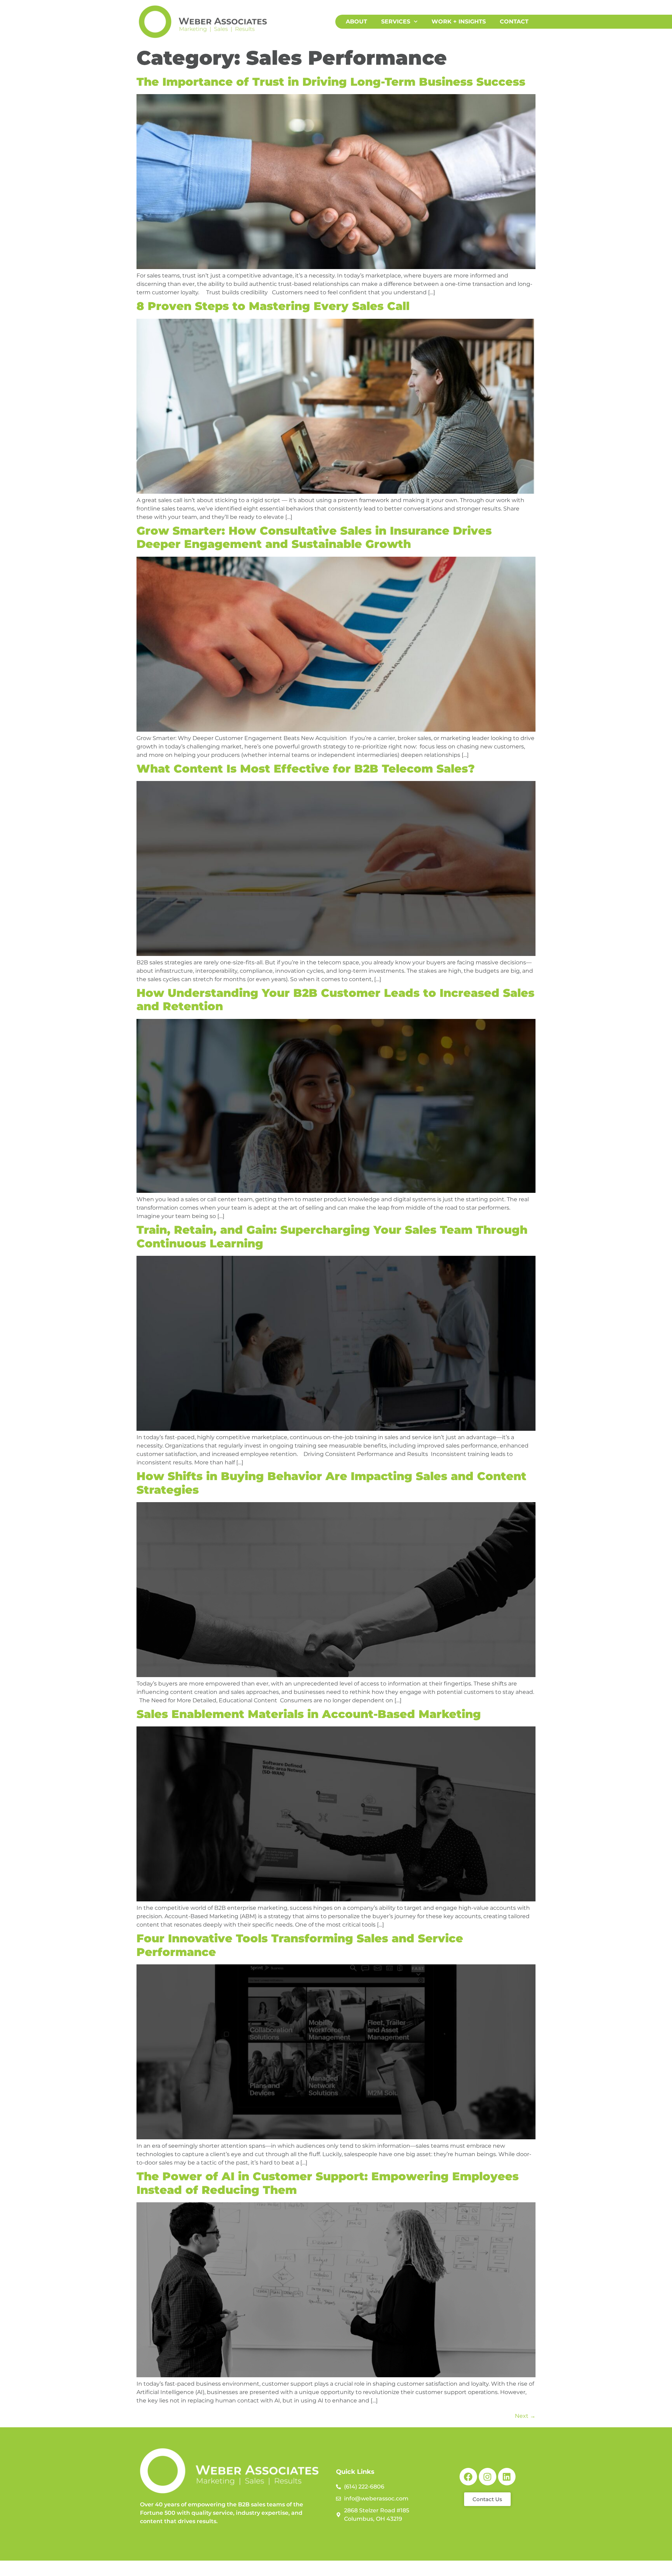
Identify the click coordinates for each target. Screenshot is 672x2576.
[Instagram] (488, 2477)
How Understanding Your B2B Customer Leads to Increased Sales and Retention (335, 1000)
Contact (514, 22)
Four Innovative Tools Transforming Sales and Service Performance (300, 1945)
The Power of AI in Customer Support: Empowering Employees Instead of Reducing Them (328, 2183)
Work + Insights (459, 22)
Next (525, 2416)
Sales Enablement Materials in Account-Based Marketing (309, 1714)
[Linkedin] (507, 2477)
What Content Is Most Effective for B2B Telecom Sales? (306, 769)
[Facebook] (468, 2477)
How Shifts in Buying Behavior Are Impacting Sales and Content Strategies (331, 1483)
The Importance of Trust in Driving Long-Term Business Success (331, 82)
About (356, 22)
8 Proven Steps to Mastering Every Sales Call (273, 306)
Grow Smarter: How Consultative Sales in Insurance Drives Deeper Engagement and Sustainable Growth (314, 537)
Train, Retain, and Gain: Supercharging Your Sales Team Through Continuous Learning (332, 1236)
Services (396, 22)
